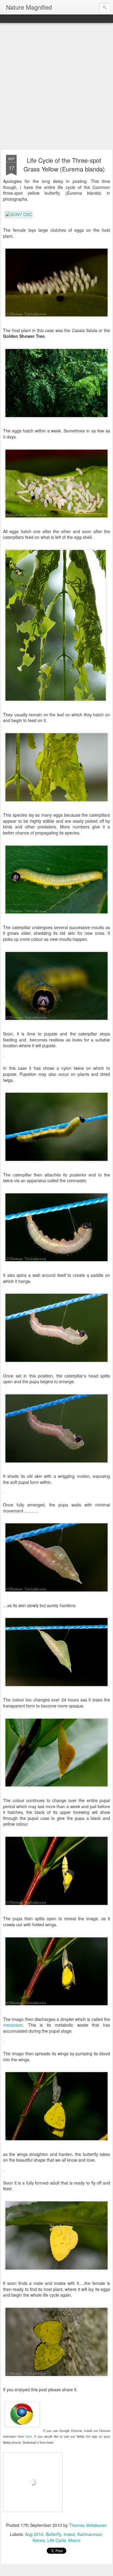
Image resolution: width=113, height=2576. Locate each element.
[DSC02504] (56, 2009)
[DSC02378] (56, 1466)
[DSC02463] (56, 805)
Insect (69, 2534)
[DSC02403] (3, 1494)
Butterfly (53, 2534)
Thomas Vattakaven (88, 2525)
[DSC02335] (56, 2273)
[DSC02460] (56, 704)
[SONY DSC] (19, 214)
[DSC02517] (56, 2144)
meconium (13, 2025)
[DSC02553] (56, 2380)
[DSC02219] (3, 1058)
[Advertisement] (56, 86)
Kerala (39, 2540)
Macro (74, 2540)
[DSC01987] (56, 917)
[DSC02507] (3, 2044)
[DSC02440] (56, 1595)
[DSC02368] (56, 1265)
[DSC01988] (56, 1023)
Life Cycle (57, 2540)
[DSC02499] (56, 1908)
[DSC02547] (3, 2172)
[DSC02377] (56, 1365)
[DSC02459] (56, 1790)
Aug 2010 (34, 2534)
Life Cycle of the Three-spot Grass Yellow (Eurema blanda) (64, 165)
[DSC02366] (56, 1690)
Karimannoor (90, 2534)
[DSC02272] (56, 1164)
